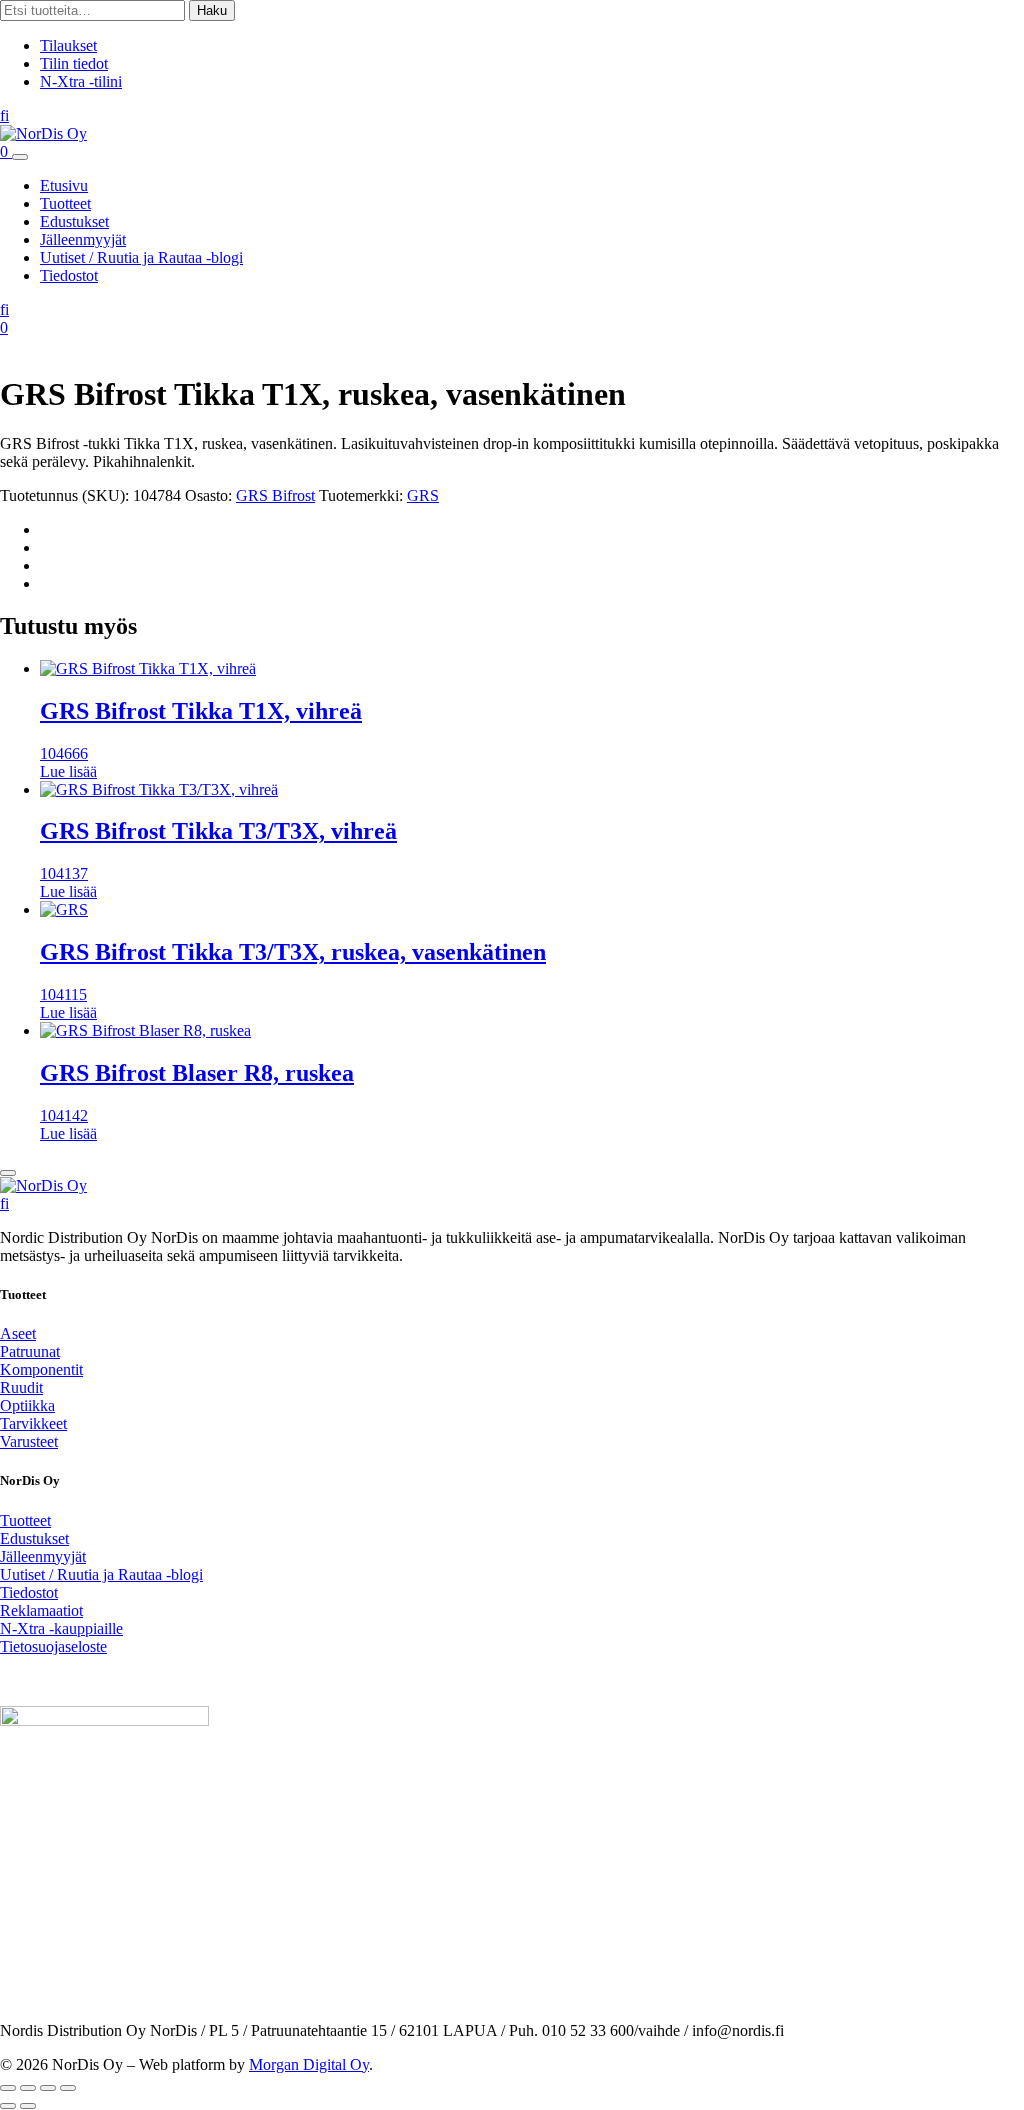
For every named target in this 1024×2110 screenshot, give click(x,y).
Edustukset (74, 221)
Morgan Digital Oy (309, 2064)
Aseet (18, 1333)
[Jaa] (48, 2088)
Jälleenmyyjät (83, 239)
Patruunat (30, 1351)
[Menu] (20, 157)
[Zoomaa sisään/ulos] (8, 2088)
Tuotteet (65, 203)
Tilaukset (68, 45)
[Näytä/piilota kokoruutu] (28, 2088)
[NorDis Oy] (43, 1185)
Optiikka (27, 1405)
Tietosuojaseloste (53, 1646)
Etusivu (64, 185)
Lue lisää (68, 771)
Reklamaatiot (41, 1610)
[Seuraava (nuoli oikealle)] (28, 2106)
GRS (423, 495)
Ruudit (21, 1387)
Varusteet (29, 1441)
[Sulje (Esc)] (68, 2088)
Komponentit (41, 1369)
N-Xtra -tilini (81, 81)
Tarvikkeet (33, 1423)
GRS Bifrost (275, 495)
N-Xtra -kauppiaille (61, 1628)
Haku (212, 10)
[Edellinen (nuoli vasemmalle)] (8, 2106)
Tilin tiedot (74, 63)
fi (4, 115)
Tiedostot (69, 275)
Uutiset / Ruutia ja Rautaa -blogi (141, 257)
